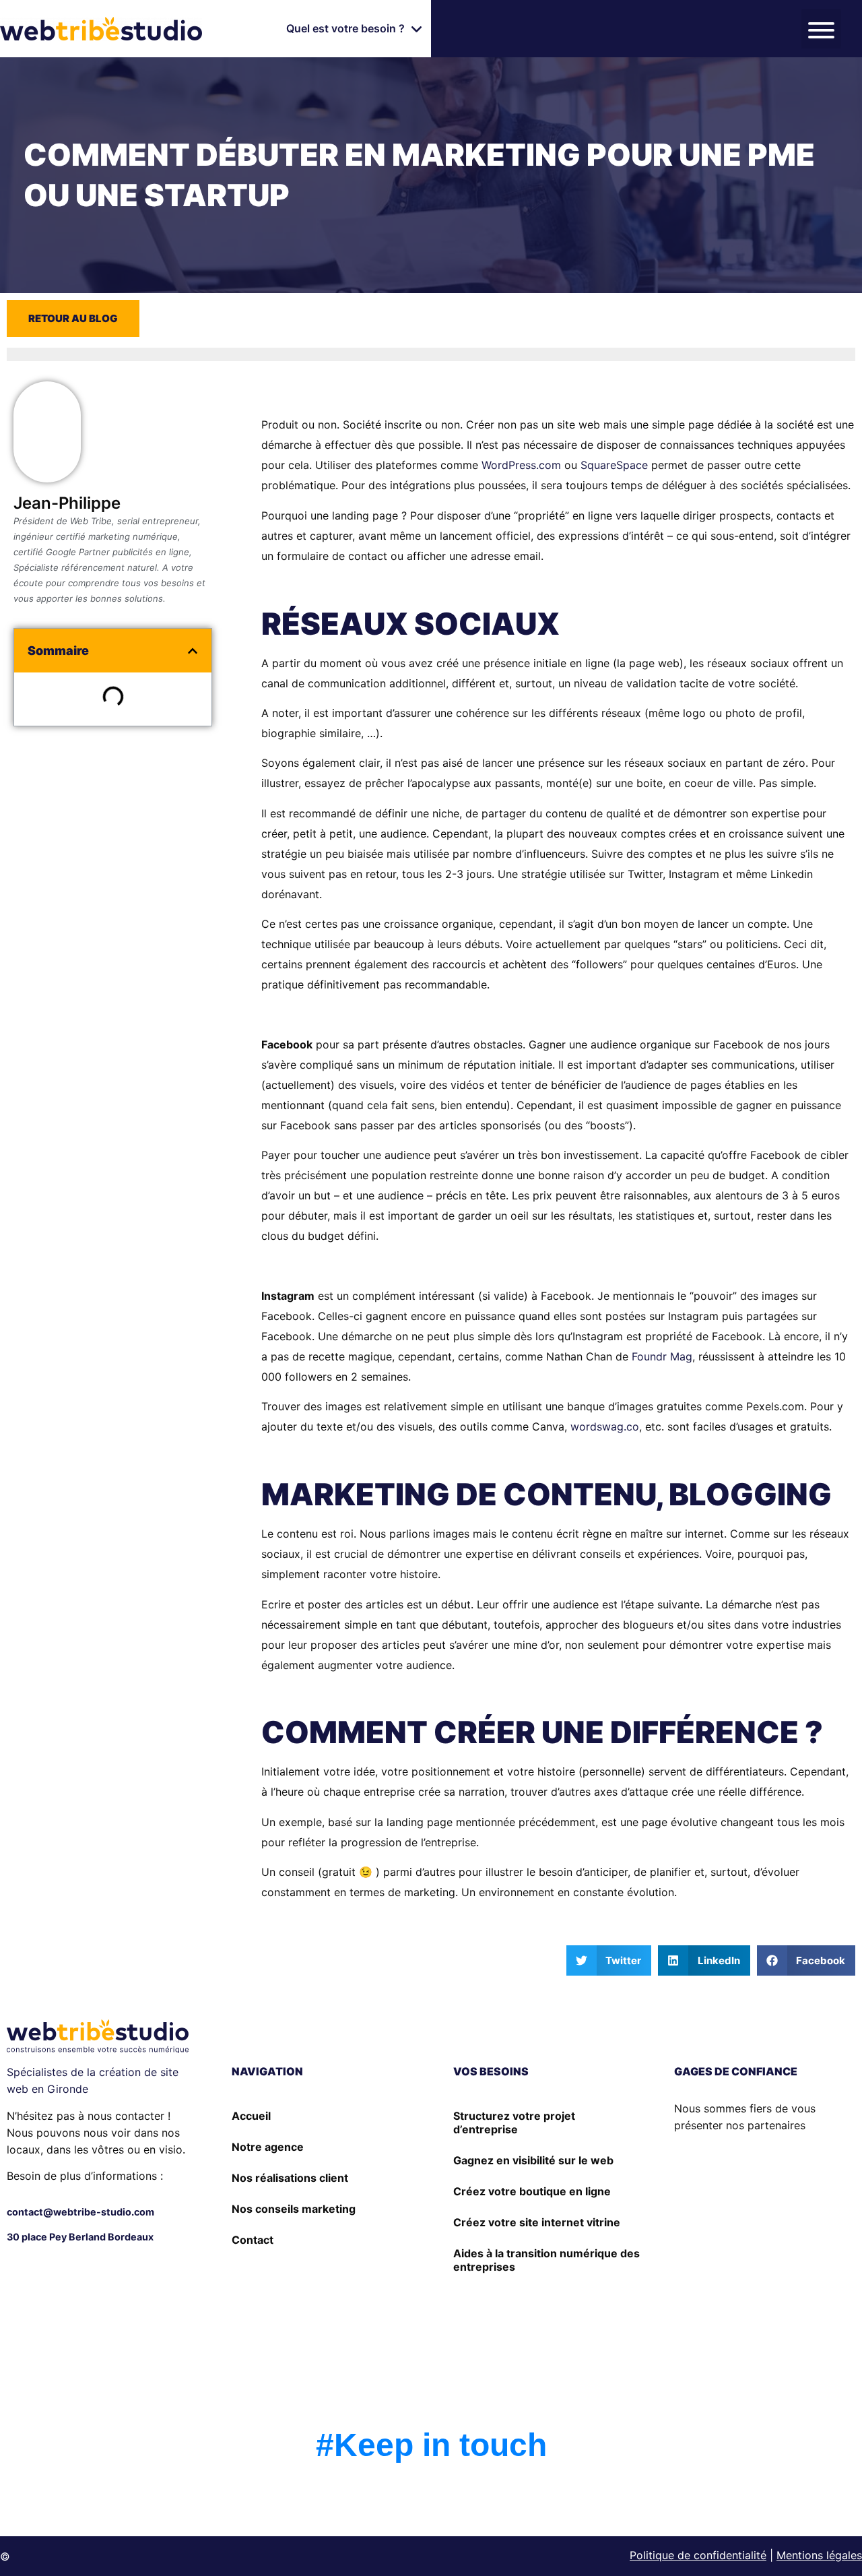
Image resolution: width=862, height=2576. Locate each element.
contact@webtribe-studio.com (80, 2212)
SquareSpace (614, 465)
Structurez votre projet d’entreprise (514, 2123)
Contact (253, 2240)
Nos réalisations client (290, 2178)
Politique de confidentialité (698, 2555)
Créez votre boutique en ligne (532, 2191)
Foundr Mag (662, 1356)
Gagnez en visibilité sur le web (533, 2160)
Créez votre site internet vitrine (537, 2222)
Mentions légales (819, 2555)
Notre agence (268, 2147)
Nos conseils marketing (294, 2209)
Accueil (251, 2116)
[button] (355, 29)
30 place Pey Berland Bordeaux (80, 2237)
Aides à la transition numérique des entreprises (546, 2260)
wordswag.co (605, 1426)
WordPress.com (521, 465)
